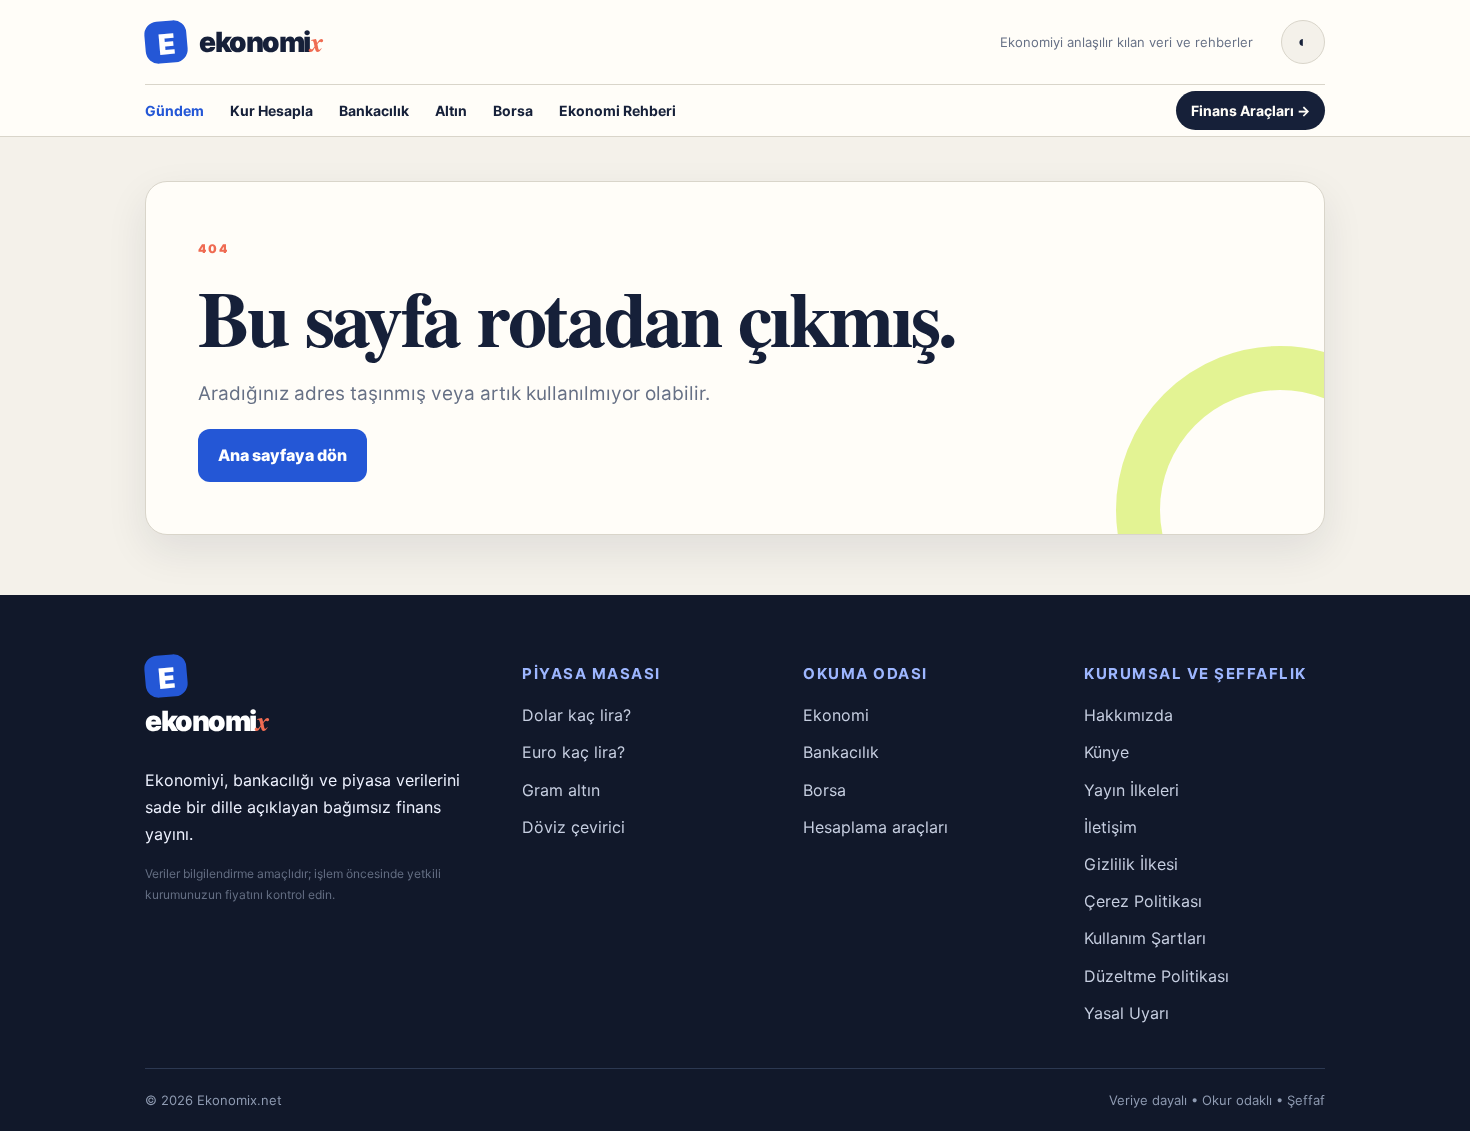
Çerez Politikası (1143, 901)
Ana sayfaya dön (282, 455)
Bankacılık (374, 110)
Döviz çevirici (573, 827)
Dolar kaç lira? (576, 715)
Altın (451, 110)
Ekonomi (836, 715)
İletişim (1110, 827)
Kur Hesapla (271, 110)
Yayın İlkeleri (1131, 790)
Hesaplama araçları (875, 827)
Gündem (174, 110)
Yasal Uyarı (1126, 1013)
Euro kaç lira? (573, 752)
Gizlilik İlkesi (1131, 864)
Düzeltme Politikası (1156, 976)
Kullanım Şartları (1145, 938)
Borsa (513, 110)
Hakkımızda (1128, 715)
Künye (1106, 752)
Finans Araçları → (1250, 110)
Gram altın (561, 790)
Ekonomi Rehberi (617, 110)
